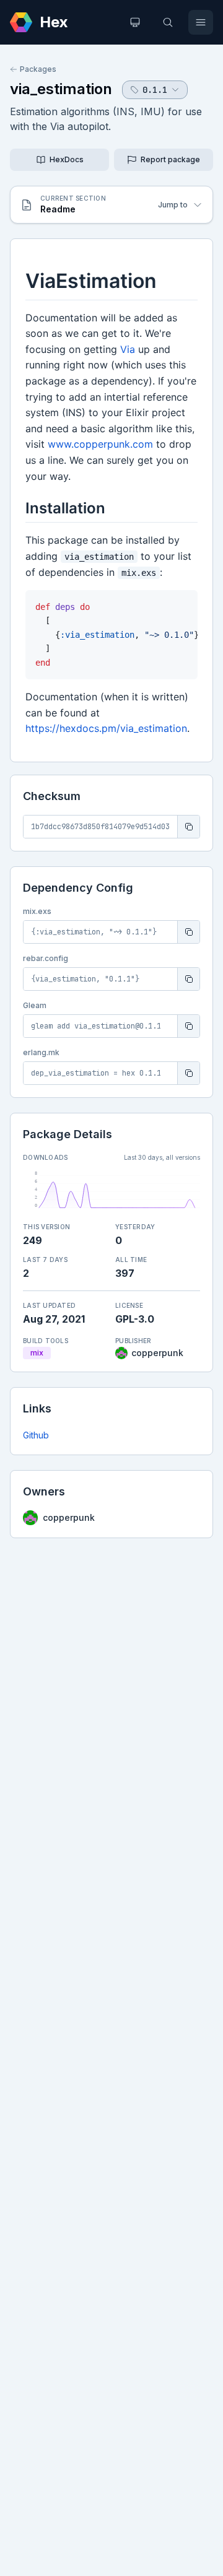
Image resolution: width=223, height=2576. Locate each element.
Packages (38, 69)
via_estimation (61, 89)
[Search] (168, 22)
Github (36, 1435)
